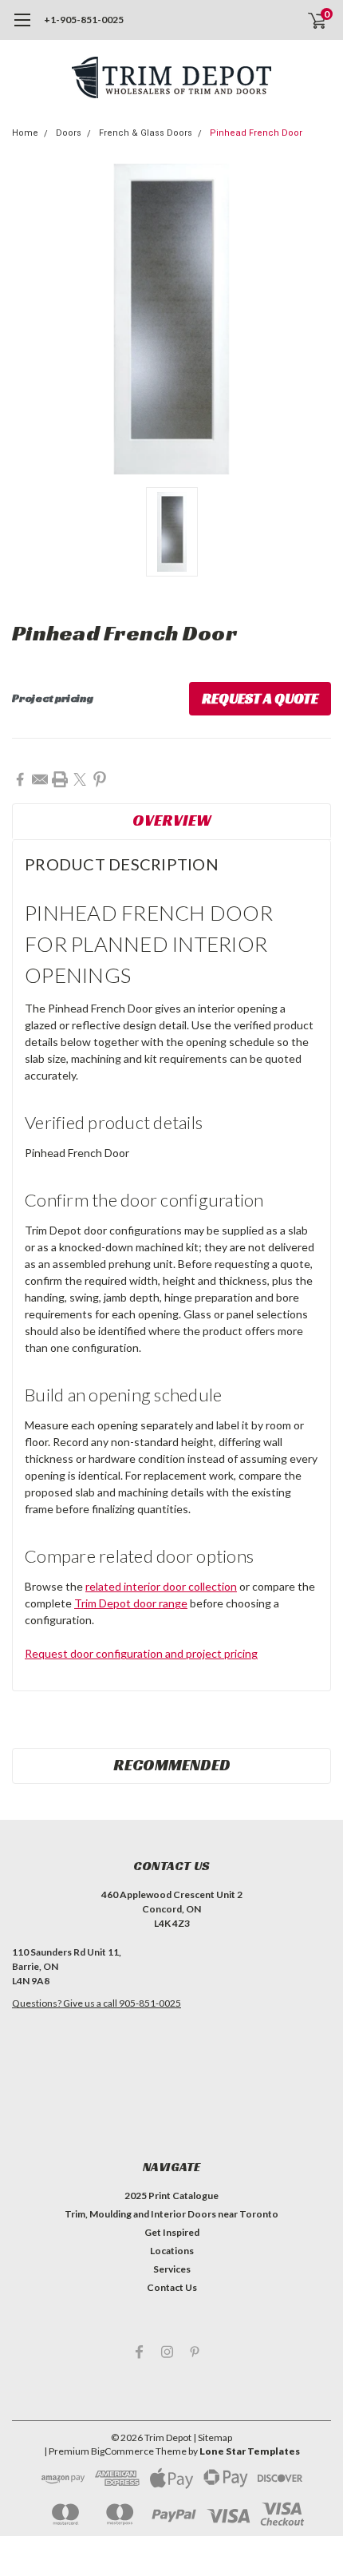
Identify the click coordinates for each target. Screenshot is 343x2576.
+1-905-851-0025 (84, 20)
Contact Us (172, 2287)
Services (172, 2269)
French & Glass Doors (146, 133)
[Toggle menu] (22, 28)
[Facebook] (20, 779)
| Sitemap (213, 2437)
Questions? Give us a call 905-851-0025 (97, 2003)
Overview (172, 820)
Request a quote (260, 698)
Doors (69, 133)
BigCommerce (122, 2451)
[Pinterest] (100, 779)
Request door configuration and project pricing (141, 1653)
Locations (172, 2251)
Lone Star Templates (250, 2451)
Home (25, 133)
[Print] (60, 779)
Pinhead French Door (256, 133)
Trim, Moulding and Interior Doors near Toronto (171, 2214)
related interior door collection (161, 1586)
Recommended (172, 1765)
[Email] (40, 779)
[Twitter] (80, 779)
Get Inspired (172, 2232)
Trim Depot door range (131, 1603)
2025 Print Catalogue (171, 2196)
